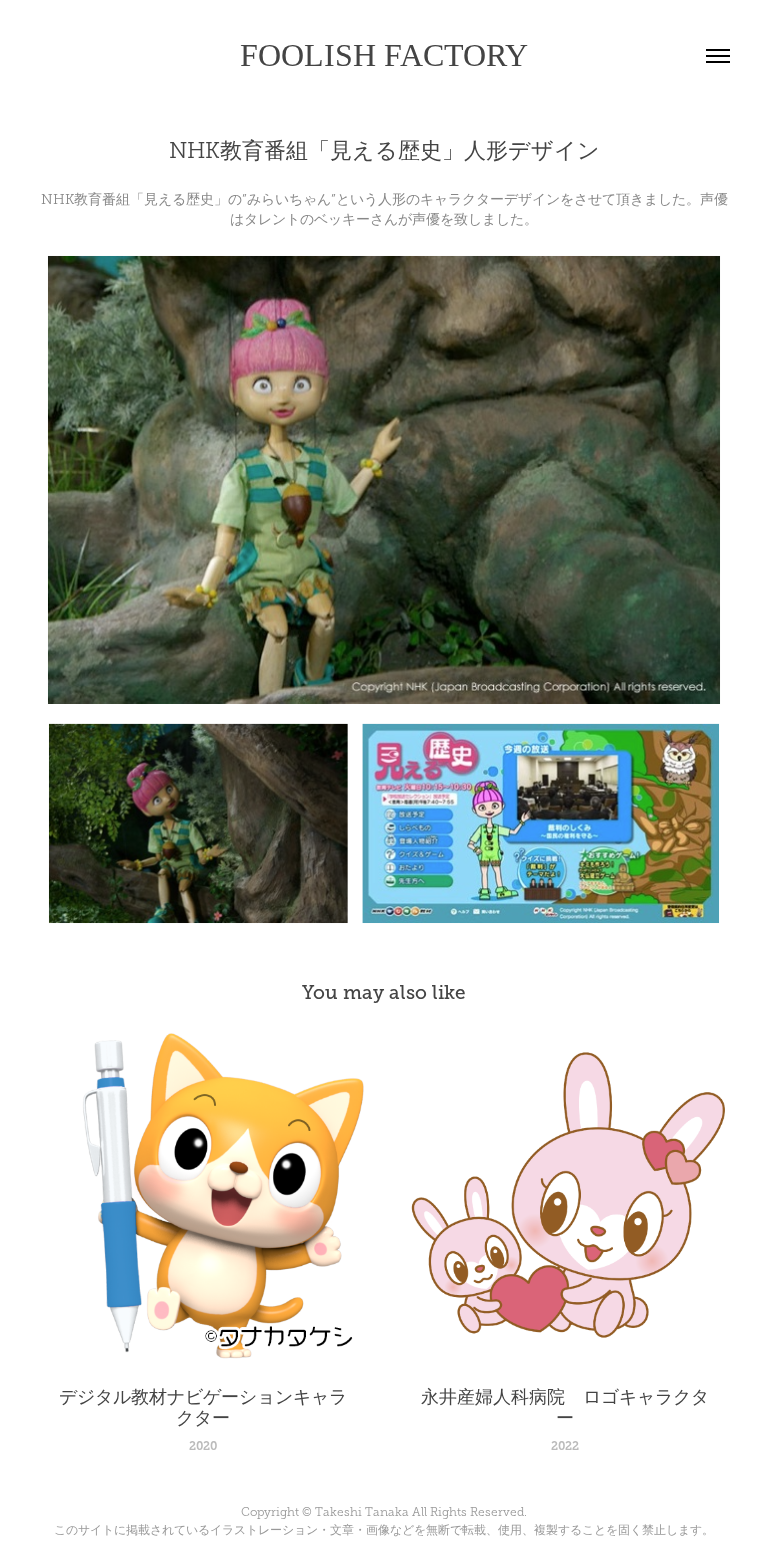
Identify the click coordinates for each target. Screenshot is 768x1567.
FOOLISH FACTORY (384, 55)
